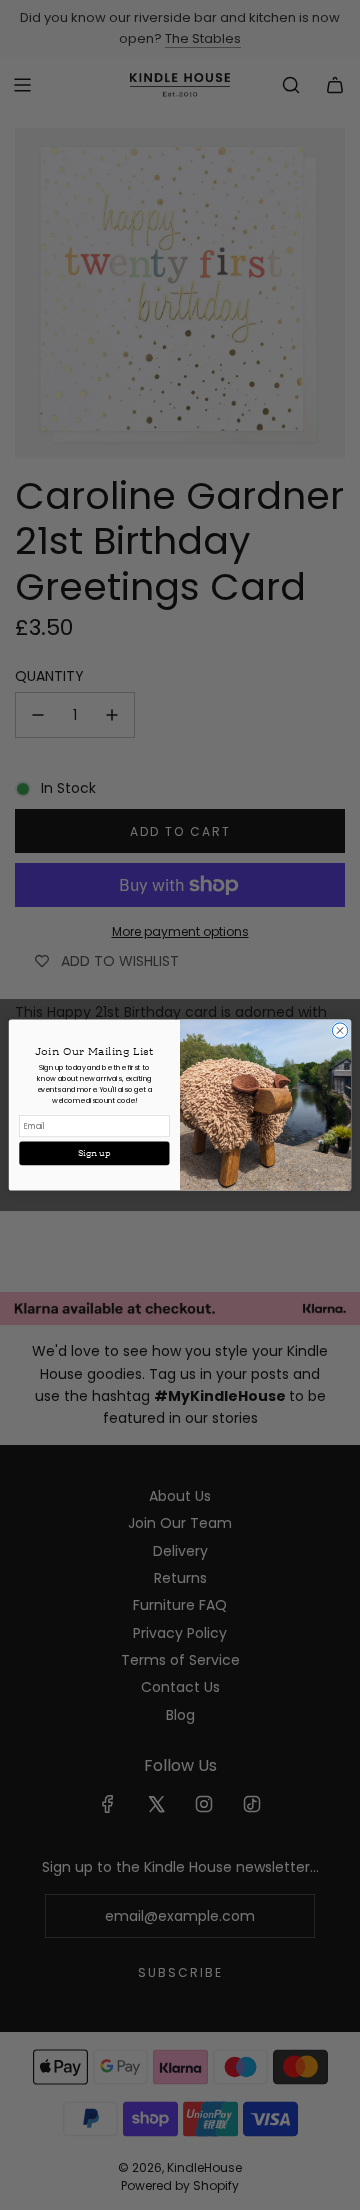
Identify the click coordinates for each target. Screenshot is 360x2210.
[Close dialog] (339, 1030)
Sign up (94, 1153)
